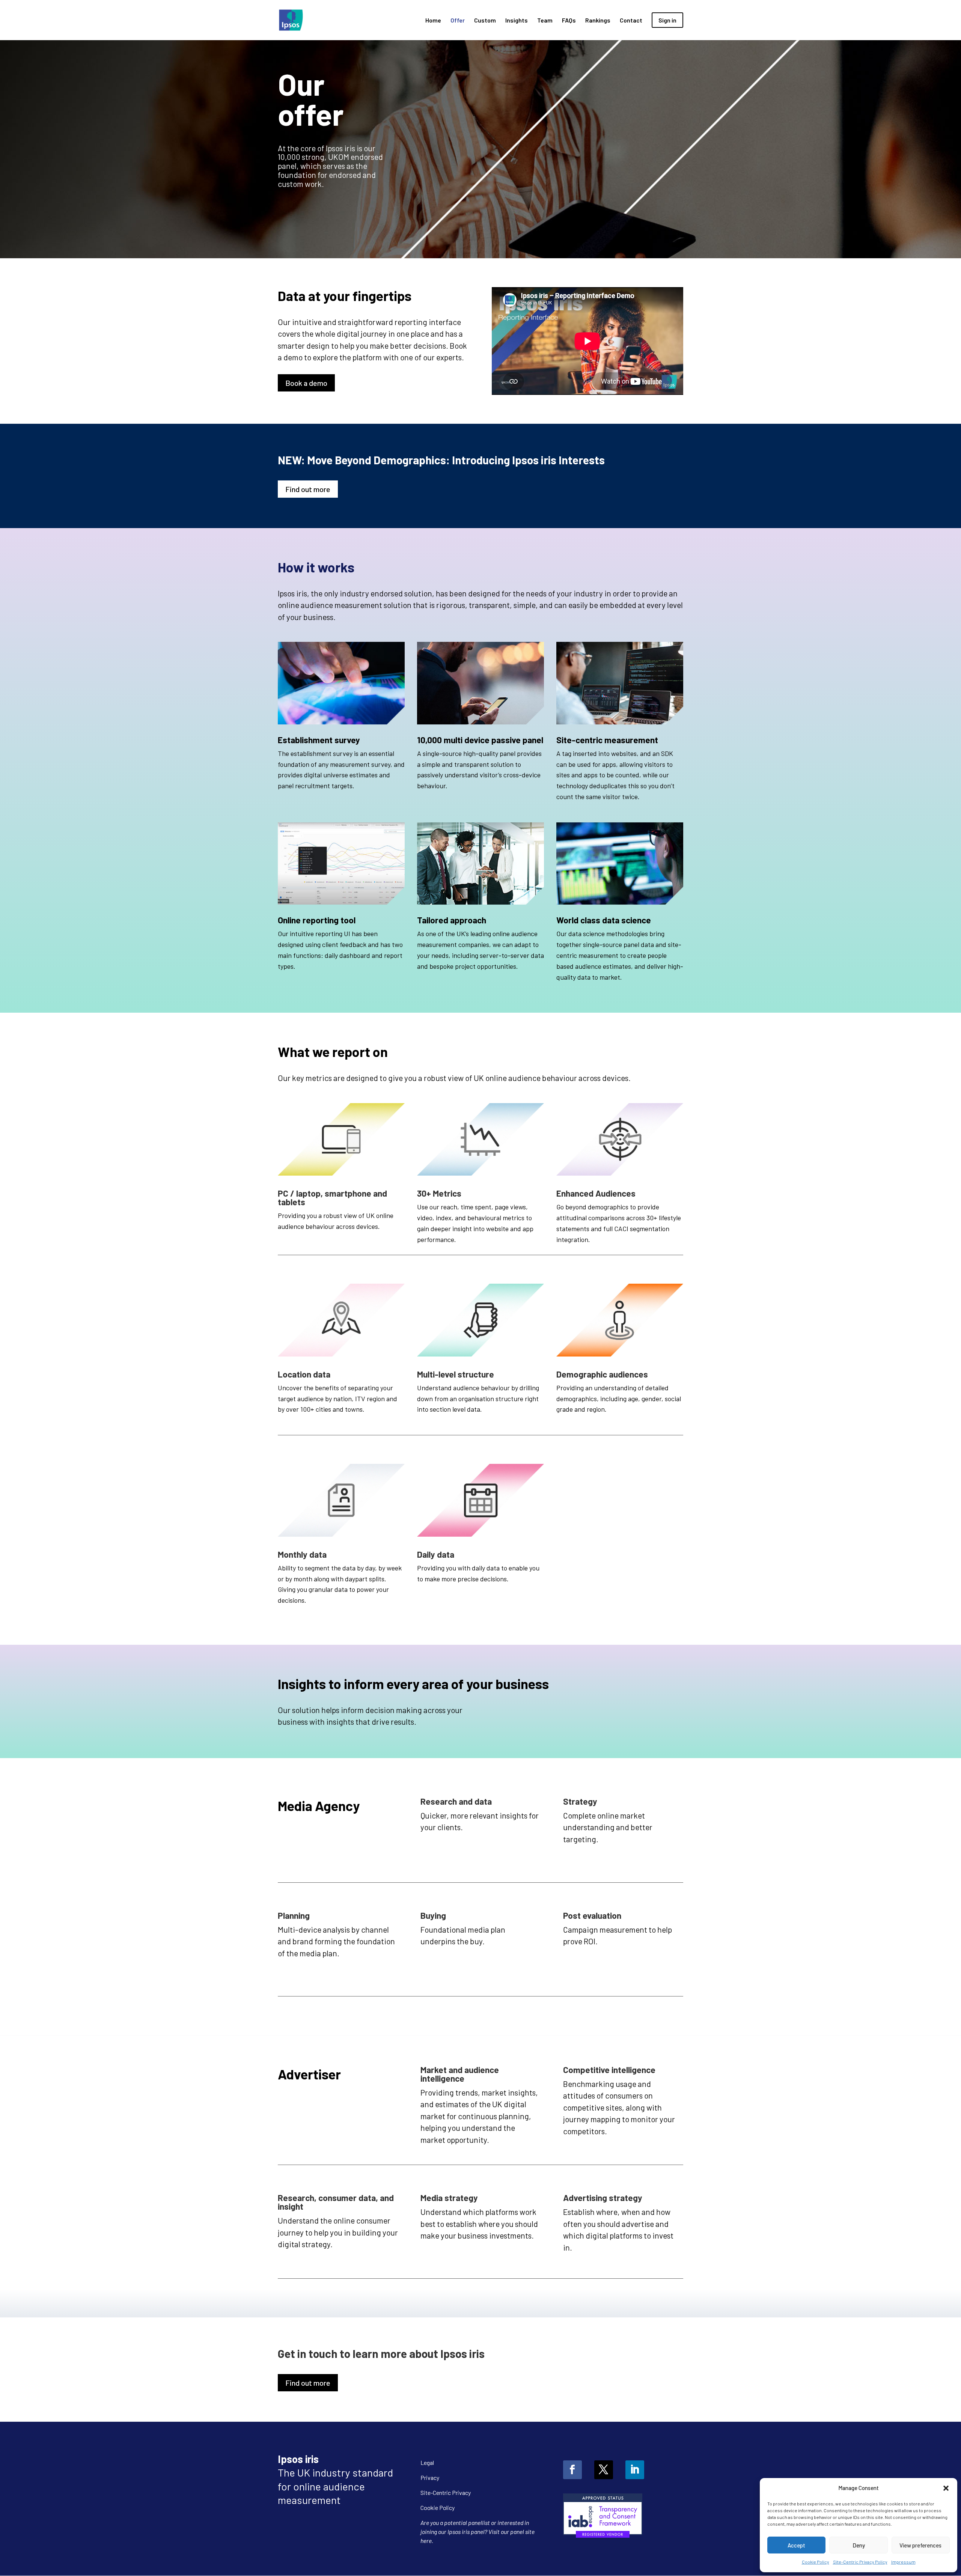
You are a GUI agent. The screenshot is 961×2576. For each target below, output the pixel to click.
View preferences (920, 2545)
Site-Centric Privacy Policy (860, 2562)
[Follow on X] (604, 2470)
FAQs (569, 21)
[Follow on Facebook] (572, 2470)
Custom (485, 21)
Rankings (598, 21)
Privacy (430, 2477)
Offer (458, 21)
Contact (631, 21)
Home (433, 21)
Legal (427, 2462)
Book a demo (306, 383)
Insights (517, 21)
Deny (859, 2545)
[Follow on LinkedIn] (635, 2470)
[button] (946, 2488)
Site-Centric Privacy (446, 2492)
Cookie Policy (816, 2562)
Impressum (903, 2562)
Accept (796, 2545)
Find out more (308, 489)
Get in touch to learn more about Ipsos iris (381, 2354)
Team (545, 21)
